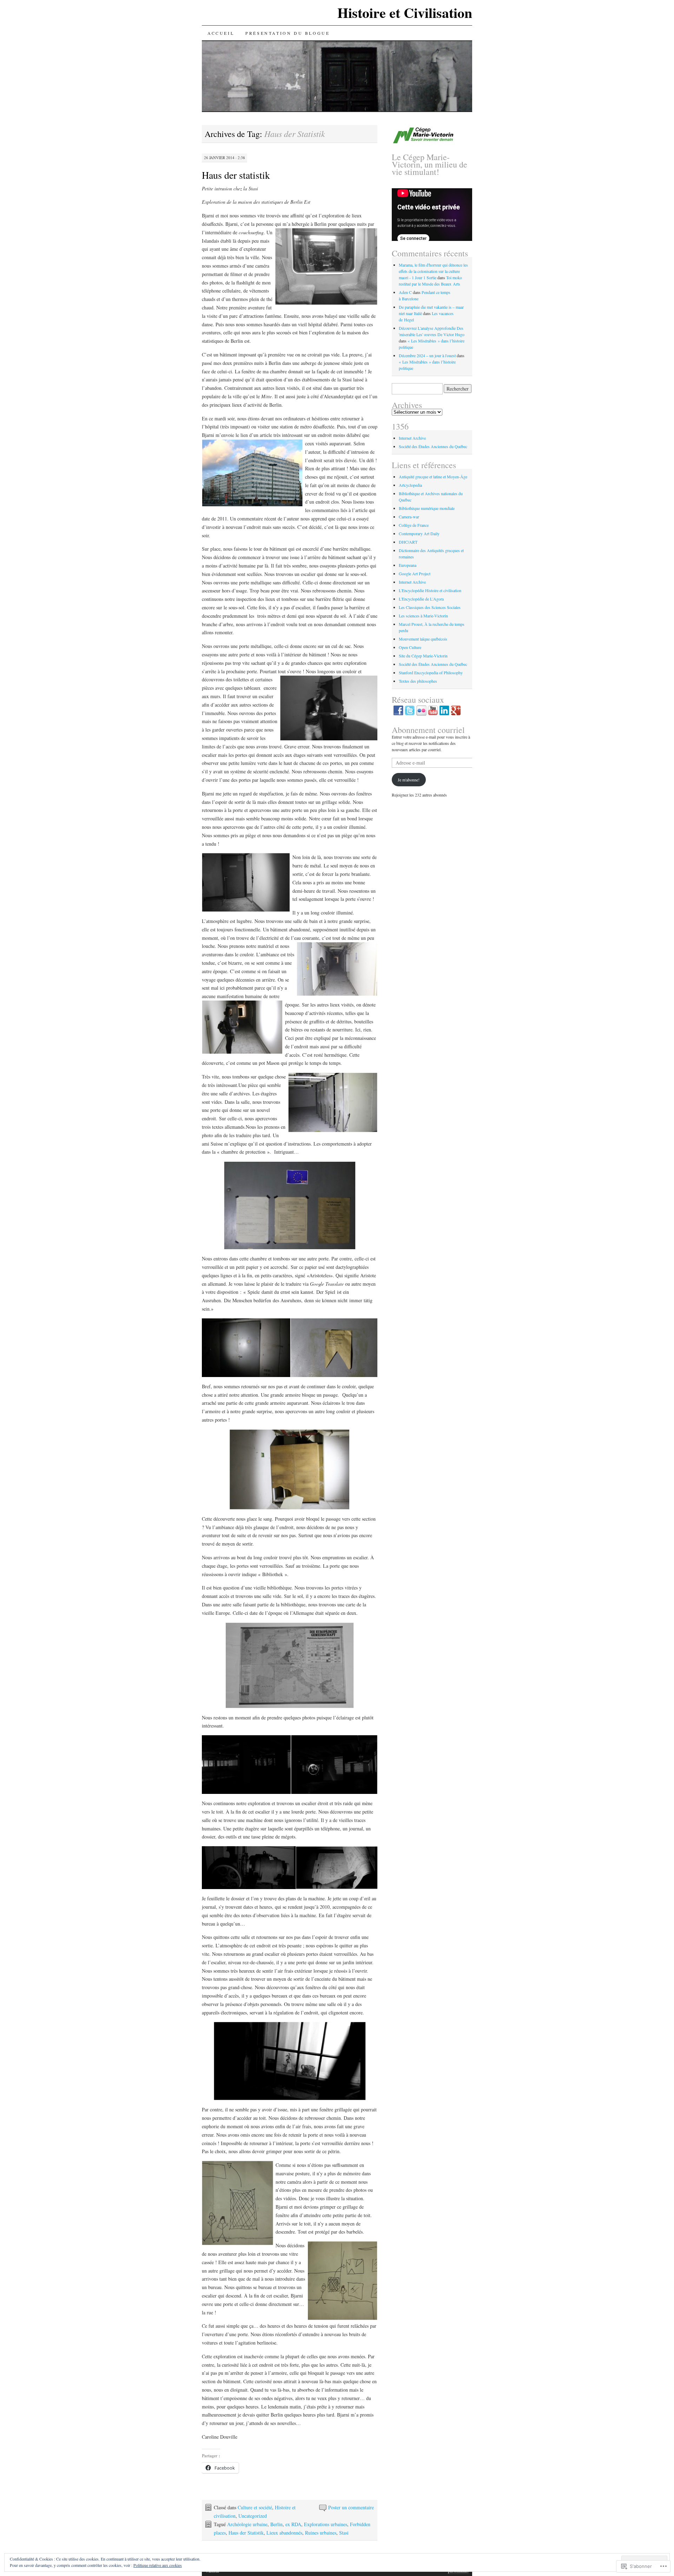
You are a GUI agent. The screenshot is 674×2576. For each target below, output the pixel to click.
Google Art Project (415, 573)
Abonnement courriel (428, 730)
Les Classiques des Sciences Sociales (430, 607)
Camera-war (409, 517)
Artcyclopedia (410, 485)
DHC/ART (408, 542)
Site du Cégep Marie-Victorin (423, 656)
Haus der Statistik (246, 2533)
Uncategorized (253, 2516)
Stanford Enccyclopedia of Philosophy (431, 673)
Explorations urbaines (326, 2524)
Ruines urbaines (321, 2533)
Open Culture (410, 647)
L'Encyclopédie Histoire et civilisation (430, 590)
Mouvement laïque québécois (423, 639)
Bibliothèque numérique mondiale (427, 508)
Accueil (221, 33)
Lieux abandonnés (284, 2533)
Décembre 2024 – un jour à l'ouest (427, 355)
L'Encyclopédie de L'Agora (421, 599)
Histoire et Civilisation (405, 12)
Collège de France (414, 525)
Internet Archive (412, 438)
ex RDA (293, 2524)
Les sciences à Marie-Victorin (423, 616)
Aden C (405, 292)
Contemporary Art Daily (419, 533)
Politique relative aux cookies (158, 2565)
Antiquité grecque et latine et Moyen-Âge (433, 477)
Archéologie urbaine (247, 2524)
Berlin (276, 2524)
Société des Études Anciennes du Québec (433, 446)
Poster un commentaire (351, 2507)
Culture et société (255, 2507)
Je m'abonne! (409, 780)
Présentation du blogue (288, 33)
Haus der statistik (236, 175)
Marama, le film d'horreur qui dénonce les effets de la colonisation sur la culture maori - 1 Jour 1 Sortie (433, 271)
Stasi (344, 2533)
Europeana (408, 565)
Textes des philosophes (418, 681)
